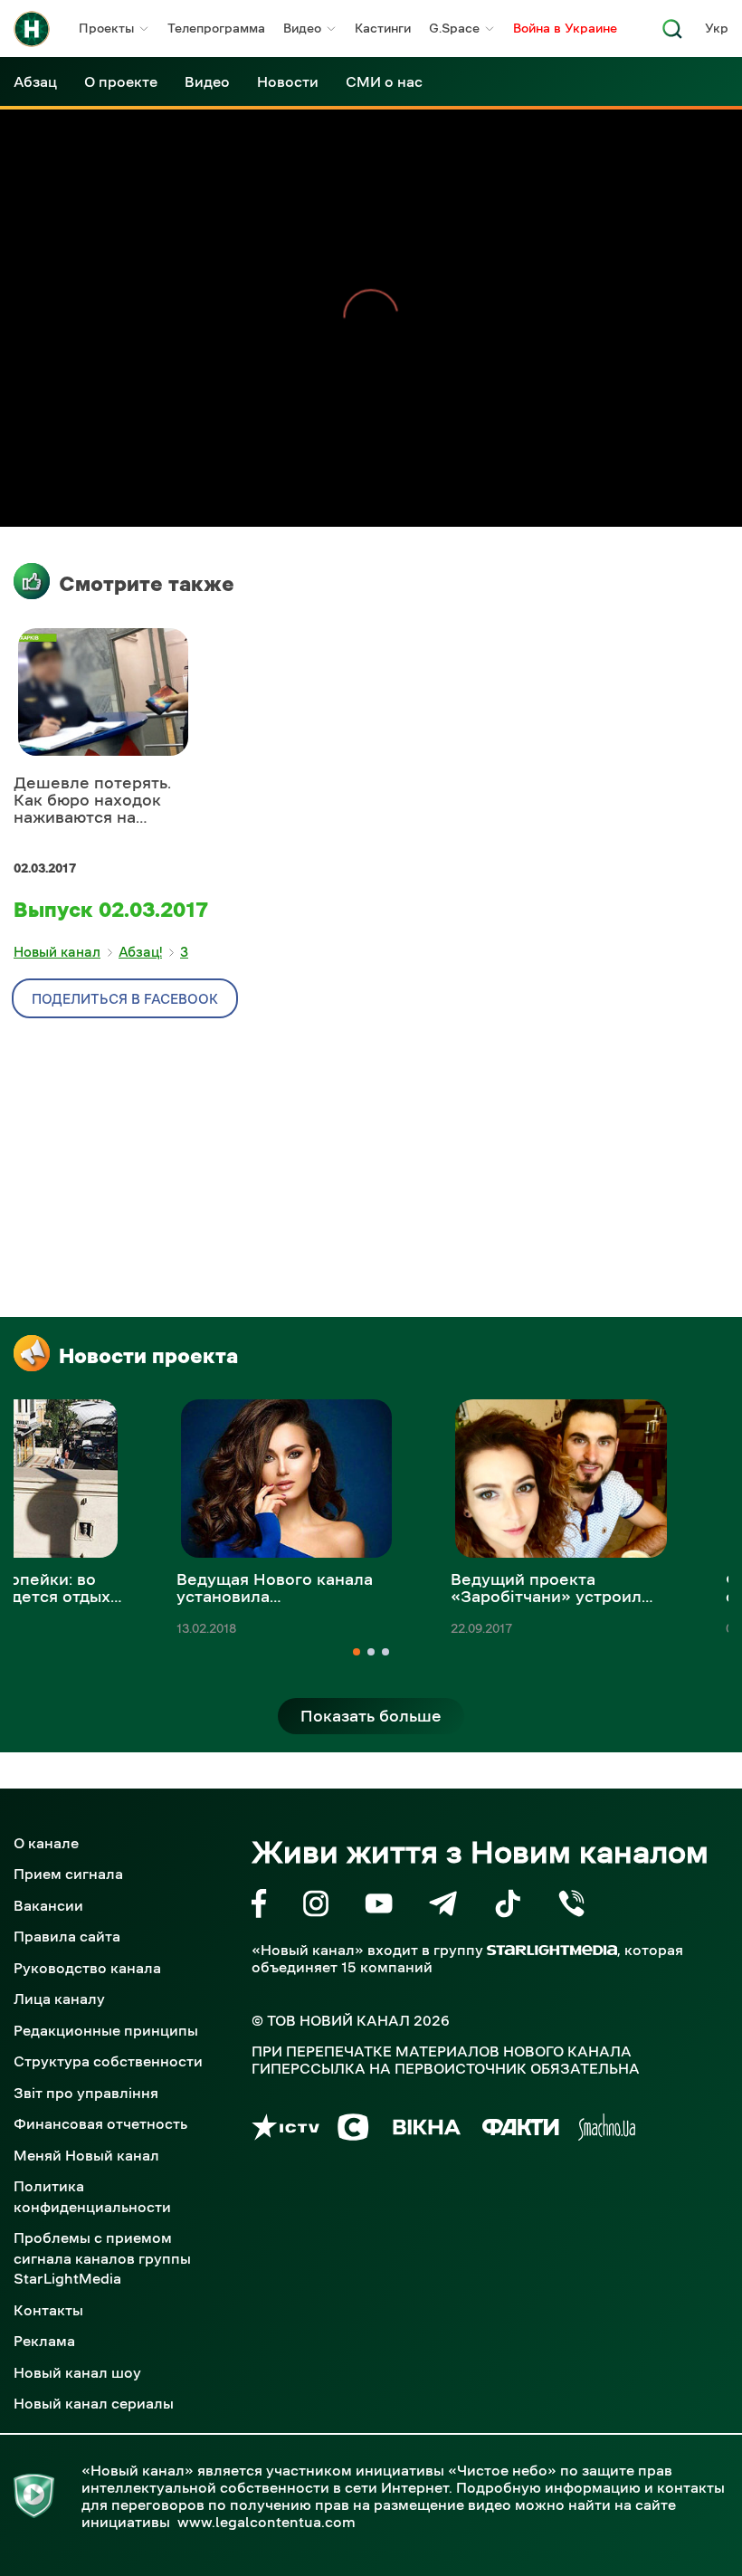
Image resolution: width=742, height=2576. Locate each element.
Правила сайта (67, 1936)
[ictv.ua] (285, 2130)
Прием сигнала (68, 1874)
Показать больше (371, 1716)
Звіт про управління (86, 2093)
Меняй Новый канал (86, 2155)
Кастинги (383, 28)
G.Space (454, 28)
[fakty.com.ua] (521, 2130)
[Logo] (32, 29)
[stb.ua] (353, 2130)
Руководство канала (87, 1968)
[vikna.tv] (426, 2130)
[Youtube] (379, 1907)
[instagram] (316, 1907)
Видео (302, 28)
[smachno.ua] (607, 2130)
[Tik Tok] (508, 1907)
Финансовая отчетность (100, 2123)
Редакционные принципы (106, 2030)
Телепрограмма (216, 28)
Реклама (44, 2341)
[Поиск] (672, 34)
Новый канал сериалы (94, 2403)
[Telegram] (443, 1907)
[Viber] (571, 1907)
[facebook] (259, 1907)
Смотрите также (147, 584)
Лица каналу (59, 1999)
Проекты (106, 28)
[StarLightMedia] (552, 1950)
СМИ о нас (384, 81)
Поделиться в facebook (125, 999)
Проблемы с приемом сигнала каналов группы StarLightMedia (102, 2258)
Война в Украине (565, 28)
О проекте (121, 81)
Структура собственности (108, 2061)
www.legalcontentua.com (266, 2522)
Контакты (48, 2310)
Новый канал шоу (77, 2372)
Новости (288, 81)
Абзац (35, 81)
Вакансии (48, 1905)
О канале (46, 1843)
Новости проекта (148, 1356)
